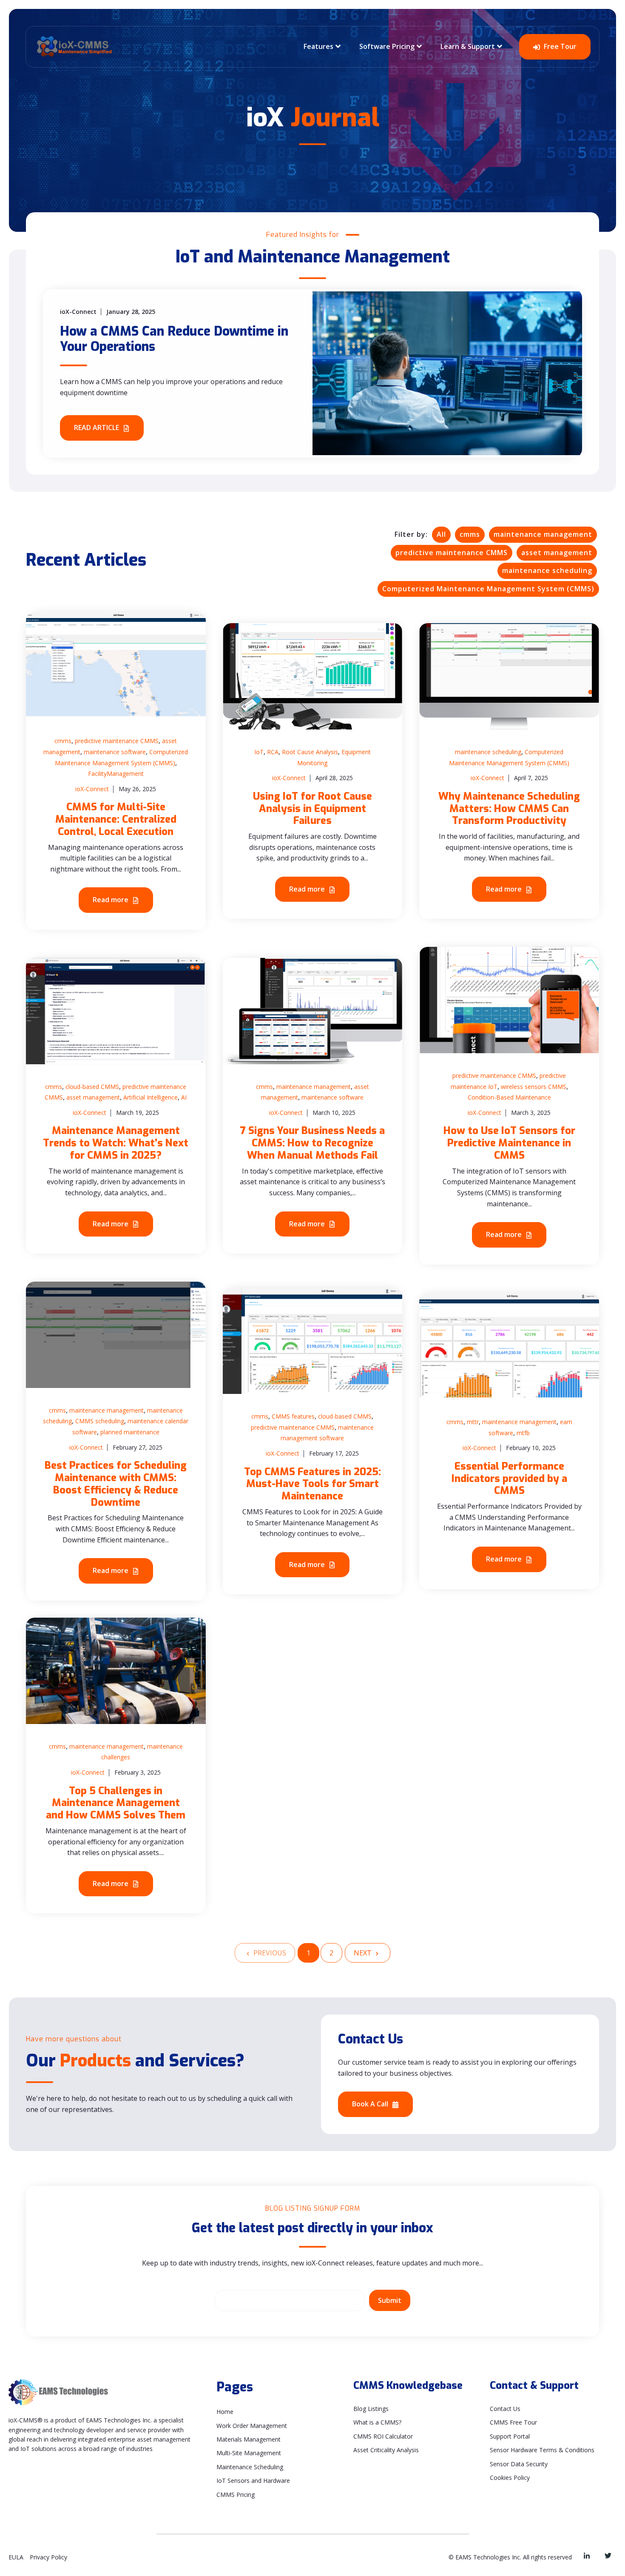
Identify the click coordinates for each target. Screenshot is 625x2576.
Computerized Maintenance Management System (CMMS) (488, 589)
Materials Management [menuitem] (249, 2439)
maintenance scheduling (547, 570)
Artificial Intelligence (151, 1097)
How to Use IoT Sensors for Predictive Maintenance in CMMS (509, 1143)
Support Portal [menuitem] (510, 2436)
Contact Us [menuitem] (505, 2409)
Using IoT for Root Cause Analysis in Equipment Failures (312, 809)
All (441, 534)
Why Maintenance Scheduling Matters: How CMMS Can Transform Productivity (509, 809)
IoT (259, 752)
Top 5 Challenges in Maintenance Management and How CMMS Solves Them (116, 1803)
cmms (470, 534)
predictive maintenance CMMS (452, 553)
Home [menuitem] (225, 2412)
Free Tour (559, 46)
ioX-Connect (92, 789)
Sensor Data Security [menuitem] (519, 2464)
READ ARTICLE (97, 427)
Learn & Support (468, 46)
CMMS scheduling (100, 1421)
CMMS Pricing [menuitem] (236, 2495)
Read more (111, 900)
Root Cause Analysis (310, 752)
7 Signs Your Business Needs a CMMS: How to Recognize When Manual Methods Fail (312, 1143)
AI (184, 1097)
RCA (273, 752)
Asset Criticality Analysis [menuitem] (386, 2450)
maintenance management (543, 534)
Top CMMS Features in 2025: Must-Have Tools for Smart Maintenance (312, 1484)
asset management (557, 553)
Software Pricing (387, 46)
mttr (473, 1422)
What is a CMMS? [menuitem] (377, 2422)
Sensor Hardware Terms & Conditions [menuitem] (542, 2450)
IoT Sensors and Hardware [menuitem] (253, 2481)
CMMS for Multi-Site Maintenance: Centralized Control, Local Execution (116, 819)
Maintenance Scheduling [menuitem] (250, 2467)
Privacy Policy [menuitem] (48, 2557)
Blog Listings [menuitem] (371, 2409)
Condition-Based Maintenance (509, 1097)
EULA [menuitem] (16, 2557)
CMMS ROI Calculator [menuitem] (383, 2436)
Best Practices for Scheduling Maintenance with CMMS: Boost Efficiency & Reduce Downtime (116, 1484)
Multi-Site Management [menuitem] (249, 2453)
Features (318, 46)
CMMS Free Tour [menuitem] (513, 2422)
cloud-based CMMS (92, 1087)
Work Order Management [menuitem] (252, 2426)
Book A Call (371, 2104)
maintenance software (115, 752)
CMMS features (293, 1416)
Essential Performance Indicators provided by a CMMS (509, 1479)
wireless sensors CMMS (534, 1087)
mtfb (523, 1433)
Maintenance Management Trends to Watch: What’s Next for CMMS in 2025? (116, 1143)
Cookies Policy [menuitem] (510, 2478)
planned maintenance (130, 1432)
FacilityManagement (116, 774)
